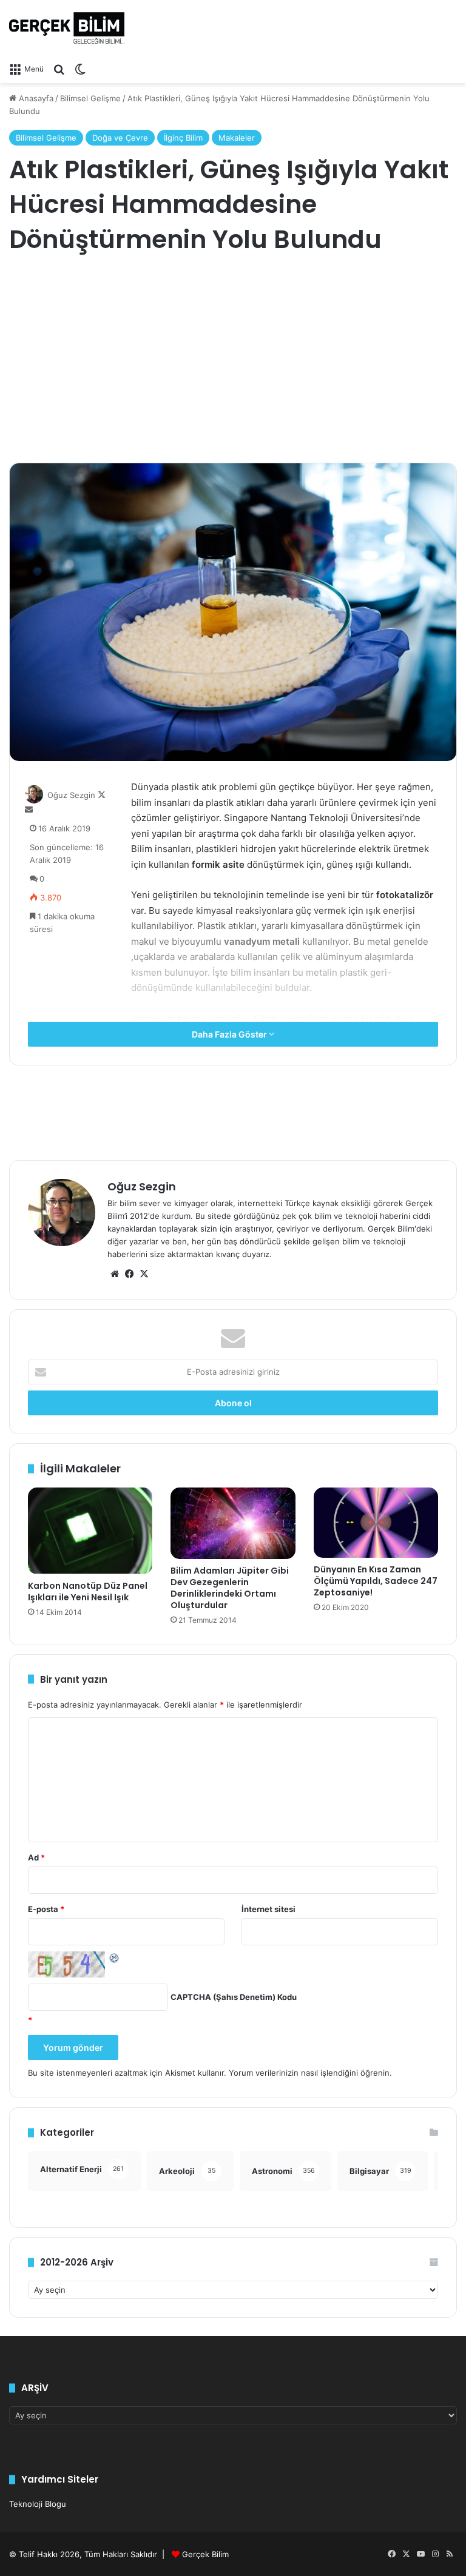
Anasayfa (35, 98)
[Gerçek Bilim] (67, 28)
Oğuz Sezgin (71, 795)
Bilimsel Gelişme (90, 98)
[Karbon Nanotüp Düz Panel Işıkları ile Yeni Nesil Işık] (90, 1531)
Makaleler (237, 138)
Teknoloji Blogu (38, 2504)
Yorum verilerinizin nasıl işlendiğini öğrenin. (310, 2073)
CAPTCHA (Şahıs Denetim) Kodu (234, 1997)
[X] (144, 1274)
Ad (36, 1857)
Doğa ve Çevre (120, 138)
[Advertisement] (233, 360)
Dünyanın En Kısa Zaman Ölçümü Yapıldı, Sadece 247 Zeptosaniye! (376, 1581)
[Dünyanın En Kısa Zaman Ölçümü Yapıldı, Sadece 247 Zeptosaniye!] (376, 1523)
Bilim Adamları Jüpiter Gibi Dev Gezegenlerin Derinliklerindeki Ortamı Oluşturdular (230, 1588)
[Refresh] (115, 1957)
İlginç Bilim (183, 138)
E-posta (46, 1909)
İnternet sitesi (268, 1909)
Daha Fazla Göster (230, 1034)
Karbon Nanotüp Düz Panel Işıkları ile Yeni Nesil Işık (88, 1592)
